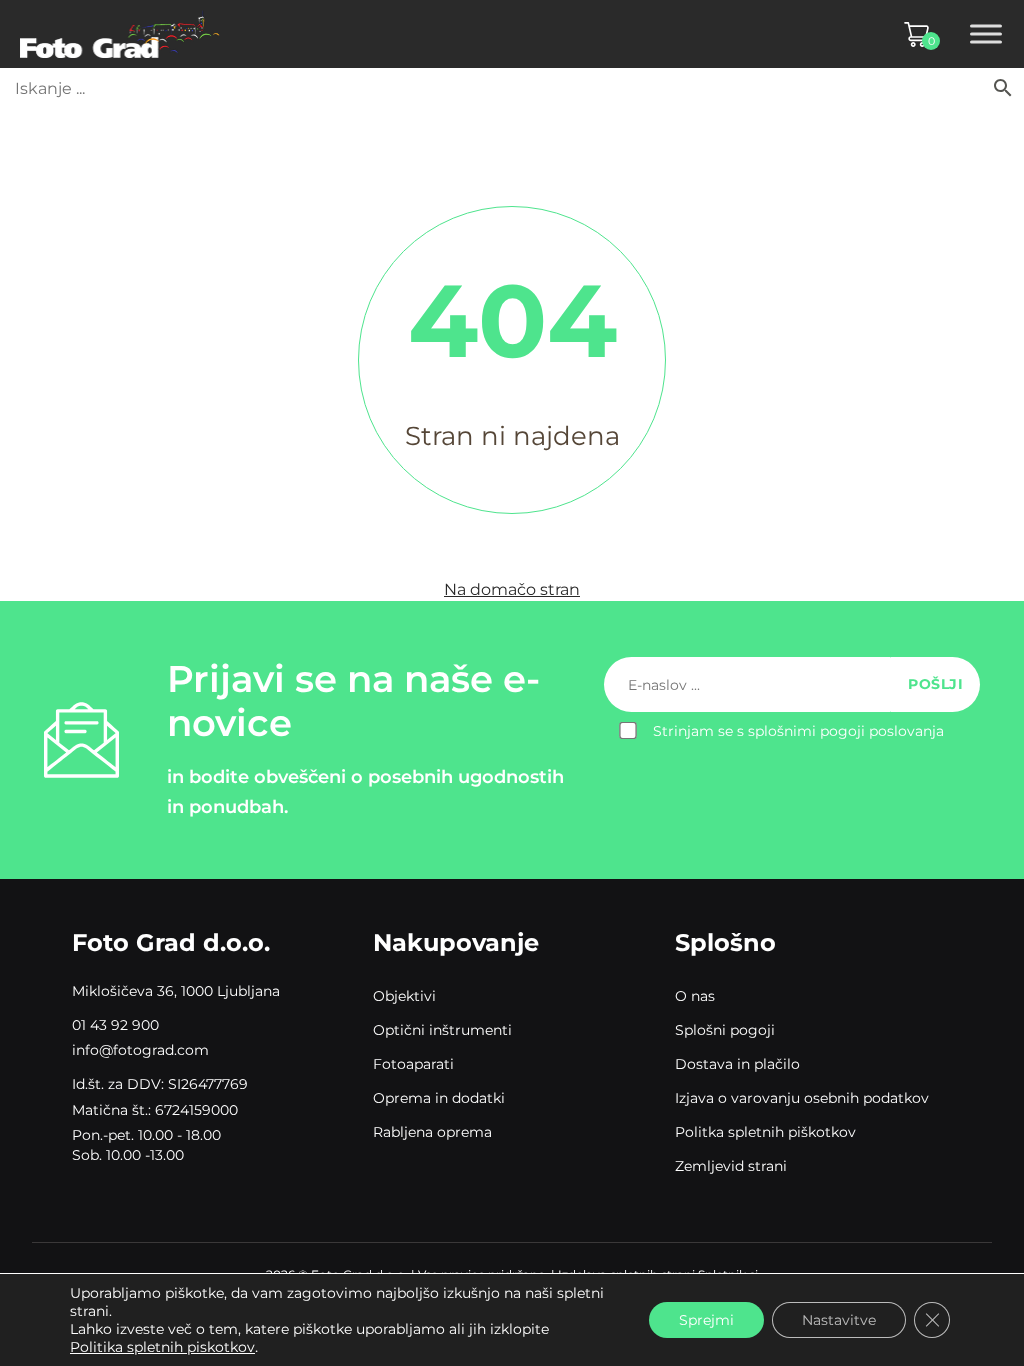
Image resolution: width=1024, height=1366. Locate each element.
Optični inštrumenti (442, 1030)
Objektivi (404, 996)
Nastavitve (839, 1320)
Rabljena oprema (432, 1132)
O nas (695, 996)
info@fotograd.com (140, 1050)
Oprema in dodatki (439, 1098)
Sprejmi (706, 1320)
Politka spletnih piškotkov (765, 1132)
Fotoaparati (413, 1064)
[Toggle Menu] (986, 34)
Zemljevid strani (731, 1166)
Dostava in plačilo (737, 1064)
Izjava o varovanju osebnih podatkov (802, 1098)
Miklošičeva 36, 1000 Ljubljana (176, 991)
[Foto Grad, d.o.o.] (120, 34)
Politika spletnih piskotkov (162, 1347)
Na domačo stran (512, 589)
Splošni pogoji (725, 1030)
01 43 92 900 (115, 1025)
